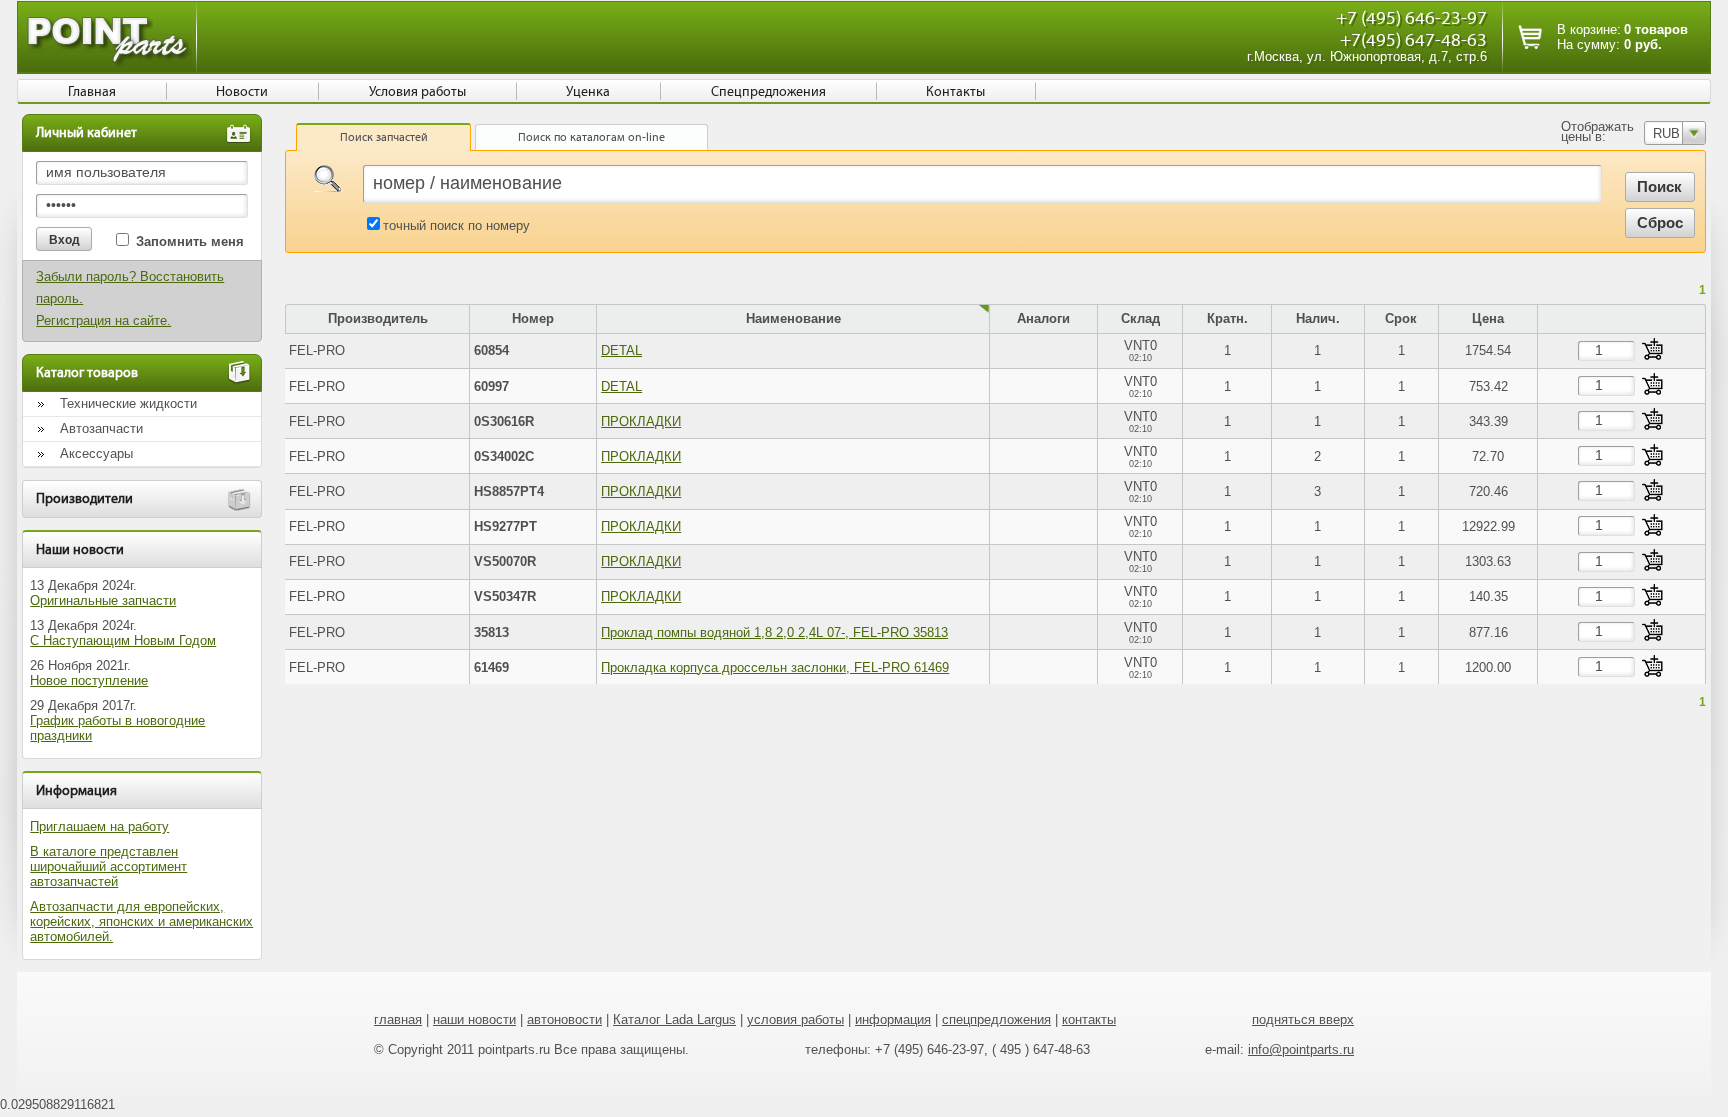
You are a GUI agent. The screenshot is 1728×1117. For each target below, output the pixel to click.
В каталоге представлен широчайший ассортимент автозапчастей (108, 866)
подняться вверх (1303, 1019)
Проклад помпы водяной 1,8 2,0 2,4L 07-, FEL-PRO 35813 (774, 632)
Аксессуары (96, 453)
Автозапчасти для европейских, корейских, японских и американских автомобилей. (141, 921)
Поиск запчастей (384, 137)
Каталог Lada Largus (674, 1019)
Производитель (378, 318)
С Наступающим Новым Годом (123, 640)
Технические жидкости (128, 403)
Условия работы (417, 92)
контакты (1089, 1019)
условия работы (795, 1019)
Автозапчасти (101, 428)
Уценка (588, 92)
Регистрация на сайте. (103, 320)
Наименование (793, 318)
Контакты (955, 92)
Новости (242, 92)
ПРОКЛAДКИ (641, 421)
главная (398, 1019)
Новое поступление (89, 680)
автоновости (564, 1019)
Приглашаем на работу (99, 826)
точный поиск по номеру (456, 225)
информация (893, 1019)
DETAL (621, 350)
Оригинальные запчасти (103, 600)
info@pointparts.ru (1301, 1049)
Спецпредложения (768, 92)
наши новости (474, 1019)
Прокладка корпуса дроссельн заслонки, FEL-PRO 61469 (775, 667)
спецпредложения (996, 1019)
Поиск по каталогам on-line (591, 137)
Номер (533, 318)
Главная (92, 92)
